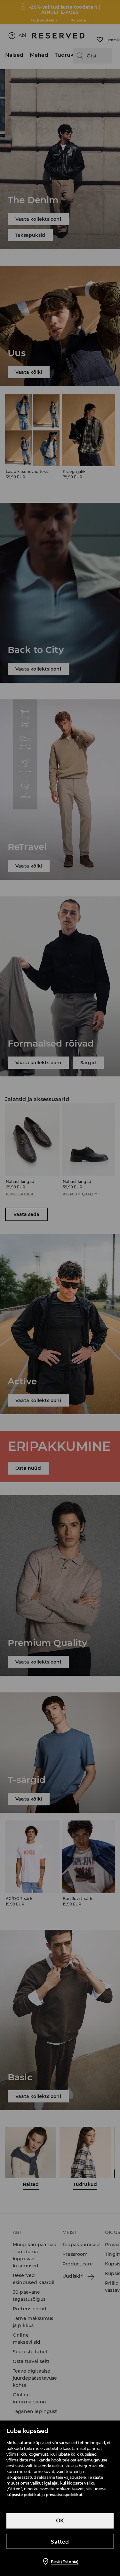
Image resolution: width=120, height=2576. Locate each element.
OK (60, 2521)
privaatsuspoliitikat (64, 2495)
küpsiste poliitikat (24, 2495)
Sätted (60, 2542)
